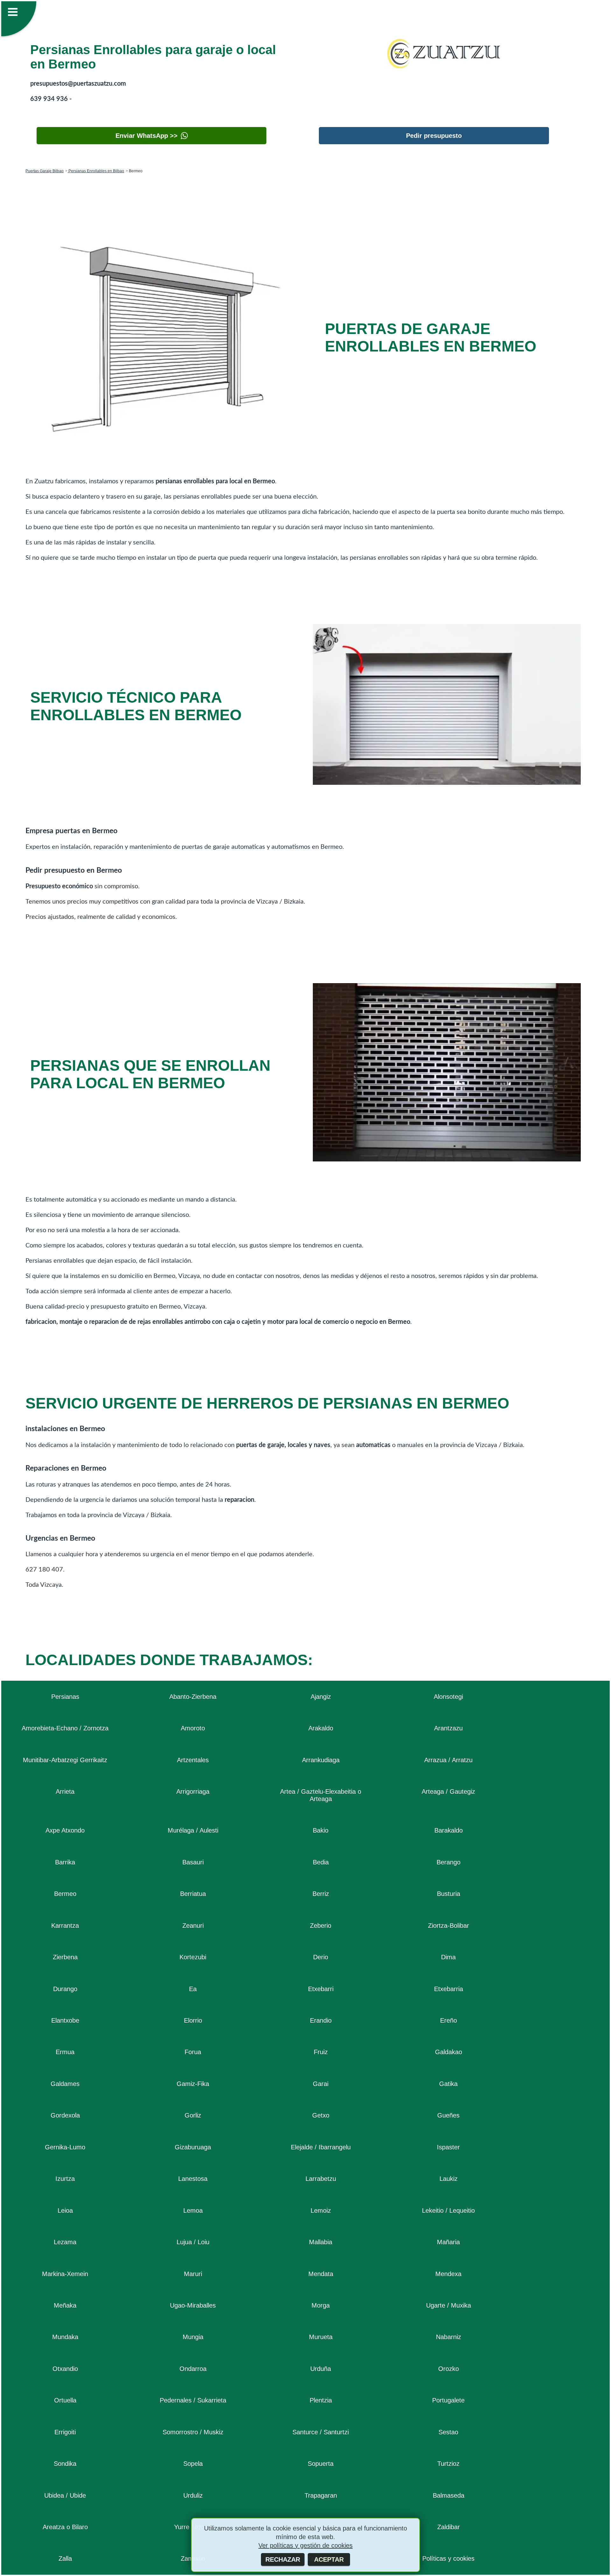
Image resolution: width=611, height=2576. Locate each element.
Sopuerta (321, 2464)
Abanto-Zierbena (193, 1697)
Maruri (193, 2274)
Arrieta (65, 1792)
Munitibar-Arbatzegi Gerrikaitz (65, 1760)
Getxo (321, 2115)
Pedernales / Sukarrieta (193, 2400)
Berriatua (193, 1894)
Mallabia (321, 2242)
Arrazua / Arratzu (448, 1760)
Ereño (449, 2020)
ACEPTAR (329, 2559)
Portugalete (448, 2400)
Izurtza (65, 2179)
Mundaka (65, 2337)
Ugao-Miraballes (193, 2305)
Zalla (65, 2558)
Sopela (193, 2464)
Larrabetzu (321, 2179)
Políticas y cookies (448, 2558)
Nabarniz (449, 2337)
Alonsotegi (448, 1697)
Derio (321, 1957)
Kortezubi (193, 1957)
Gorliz (193, 2115)
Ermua (65, 2052)
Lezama (65, 2242)
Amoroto (193, 1728)
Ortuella (65, 2400)
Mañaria (448, 2242)
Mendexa (448, 2274)
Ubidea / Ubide (65, 2495)
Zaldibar (449, 2527)
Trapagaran (321, 2495)
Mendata (321, 2274)
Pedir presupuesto (434, 136)
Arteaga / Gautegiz (448, 1792)
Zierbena (65, 1957)
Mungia (193, 2337)
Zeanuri (193, 1926)
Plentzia (321, 2400)
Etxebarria (449, 1989)
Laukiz (449, 2179)
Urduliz (193, 2495)
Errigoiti (65, 2432)
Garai (321, 2084)
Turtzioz (448, 2464)
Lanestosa (193, 2179)
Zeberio (321, 1926)
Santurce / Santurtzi (321, 2432)
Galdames (65, 2084)
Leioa (65, 2211)
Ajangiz (321, 1697)
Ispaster (448, 2147)
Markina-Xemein (65, 2274)
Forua (193, 2052)
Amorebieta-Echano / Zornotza (65, 1728)
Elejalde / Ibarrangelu (321, 2147)
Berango (449, 1862)
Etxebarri (321, 1989)
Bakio (321, 1830)
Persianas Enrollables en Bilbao (96, 171)
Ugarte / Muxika (449, 2305)
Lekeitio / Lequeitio (448, 2211)
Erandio (321, 2020)
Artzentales (193, 1760)
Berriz (321, 1894)
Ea (193, 1989)
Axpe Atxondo (65, 1830)
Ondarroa (193, 2369)
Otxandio (65, 2369)
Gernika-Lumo (65, 2147)
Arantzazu (448, 1728)
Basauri (193, 1862)
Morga (321, 2305)
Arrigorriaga (193, 1792)
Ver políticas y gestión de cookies (305, 2545)
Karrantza (65, 1926)
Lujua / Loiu (193, 2242)
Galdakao (449, 2052)
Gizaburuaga (193, 2147)
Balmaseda (449, 2495)
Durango (65, 1989)
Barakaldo (449, 1830)
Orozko (449, 2369)
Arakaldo (321, 1728)
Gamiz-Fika (193, 2084)
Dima (448, 1957)
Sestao (448, 2432)
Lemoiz (321, 2211)
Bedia (321, 1862)
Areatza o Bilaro (65, 2527)
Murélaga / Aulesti (193, 1830)
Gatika (448, 2084)
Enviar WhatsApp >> (147, 136)
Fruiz (321, 2052)
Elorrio (193, 2020)
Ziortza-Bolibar (449, 1926)
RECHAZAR (283, 2559)
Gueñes (448, 2115)
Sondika (65, 2464)
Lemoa (193, 2211)
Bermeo (65, 1894)
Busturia (449, 1894)
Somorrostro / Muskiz (193, 2432)
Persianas (65, 1697)
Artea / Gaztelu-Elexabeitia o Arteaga (321, 1795)
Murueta (321, 2337)
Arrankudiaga (321, 1760)
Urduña (321, 2369)
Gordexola (65, 2115)
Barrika (65, 1862)
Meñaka (65, 2305)
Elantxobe (65, 2020)
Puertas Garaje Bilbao (45, 171)
